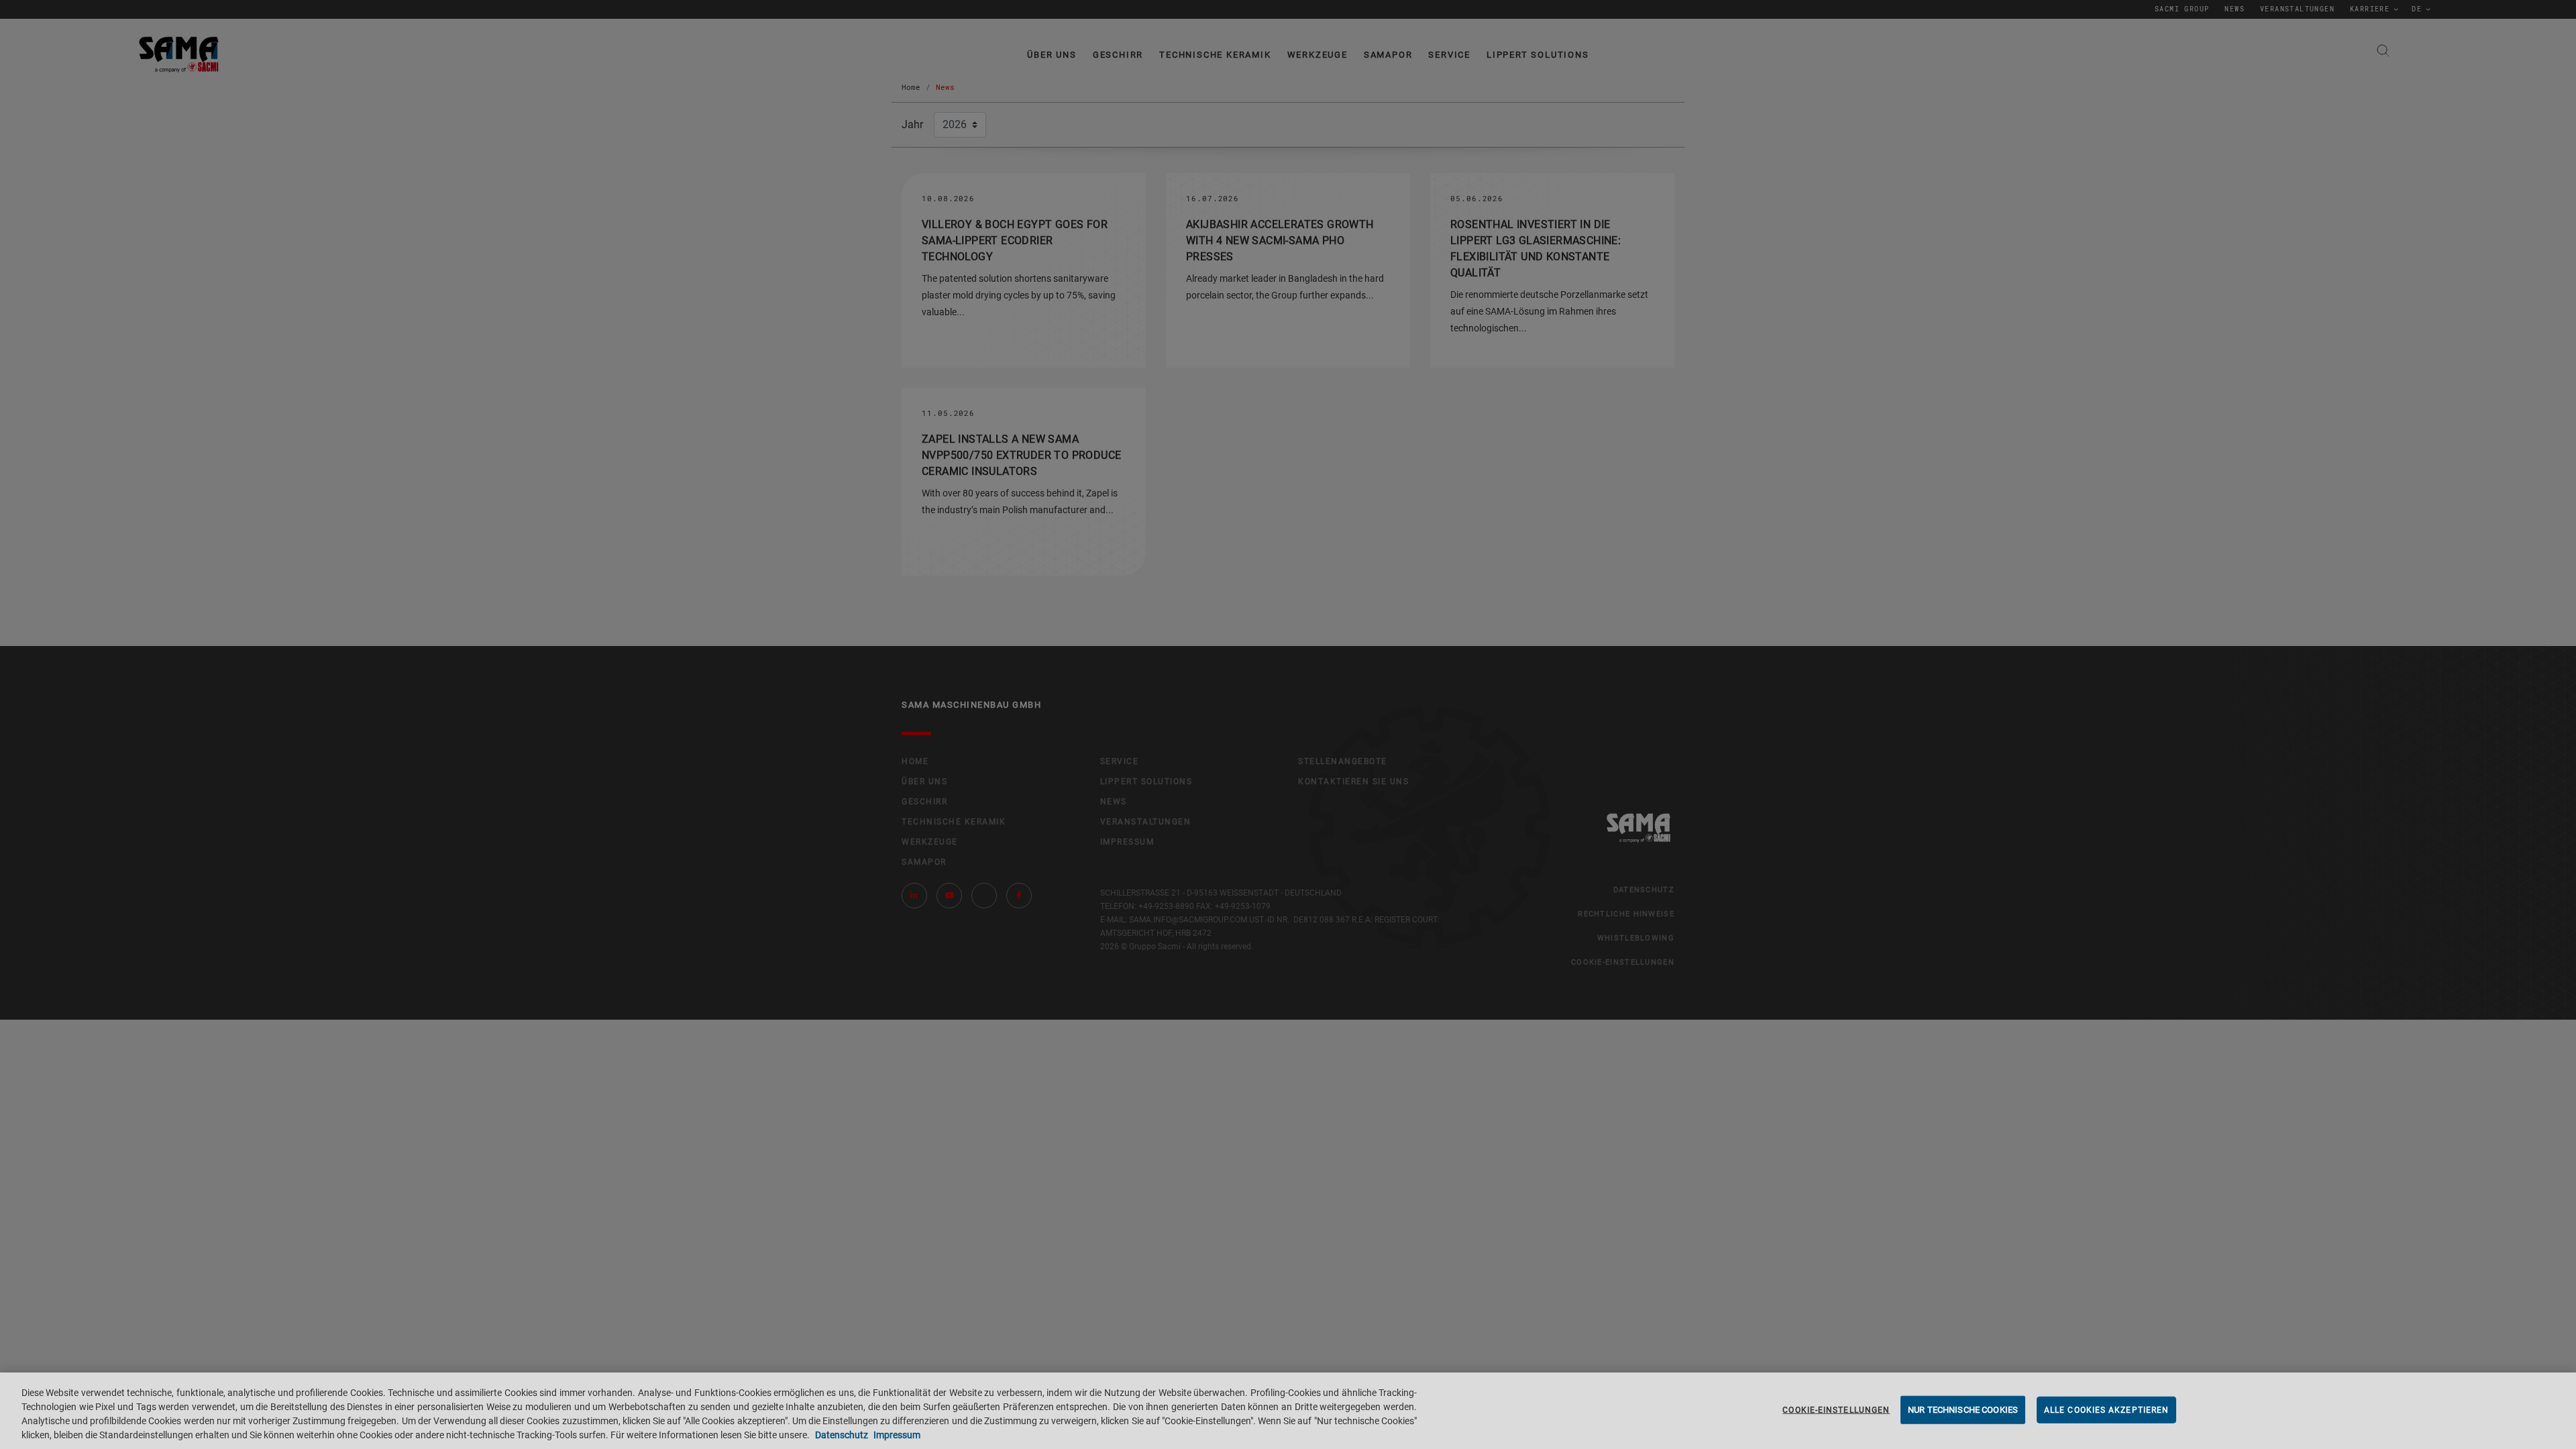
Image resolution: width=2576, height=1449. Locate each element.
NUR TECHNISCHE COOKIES (1963, 1410)
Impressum (896, 1435)
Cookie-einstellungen (1836, 1410)
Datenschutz (842, 1435)
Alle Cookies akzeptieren (2106, 1410)
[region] (1288, 1411)
